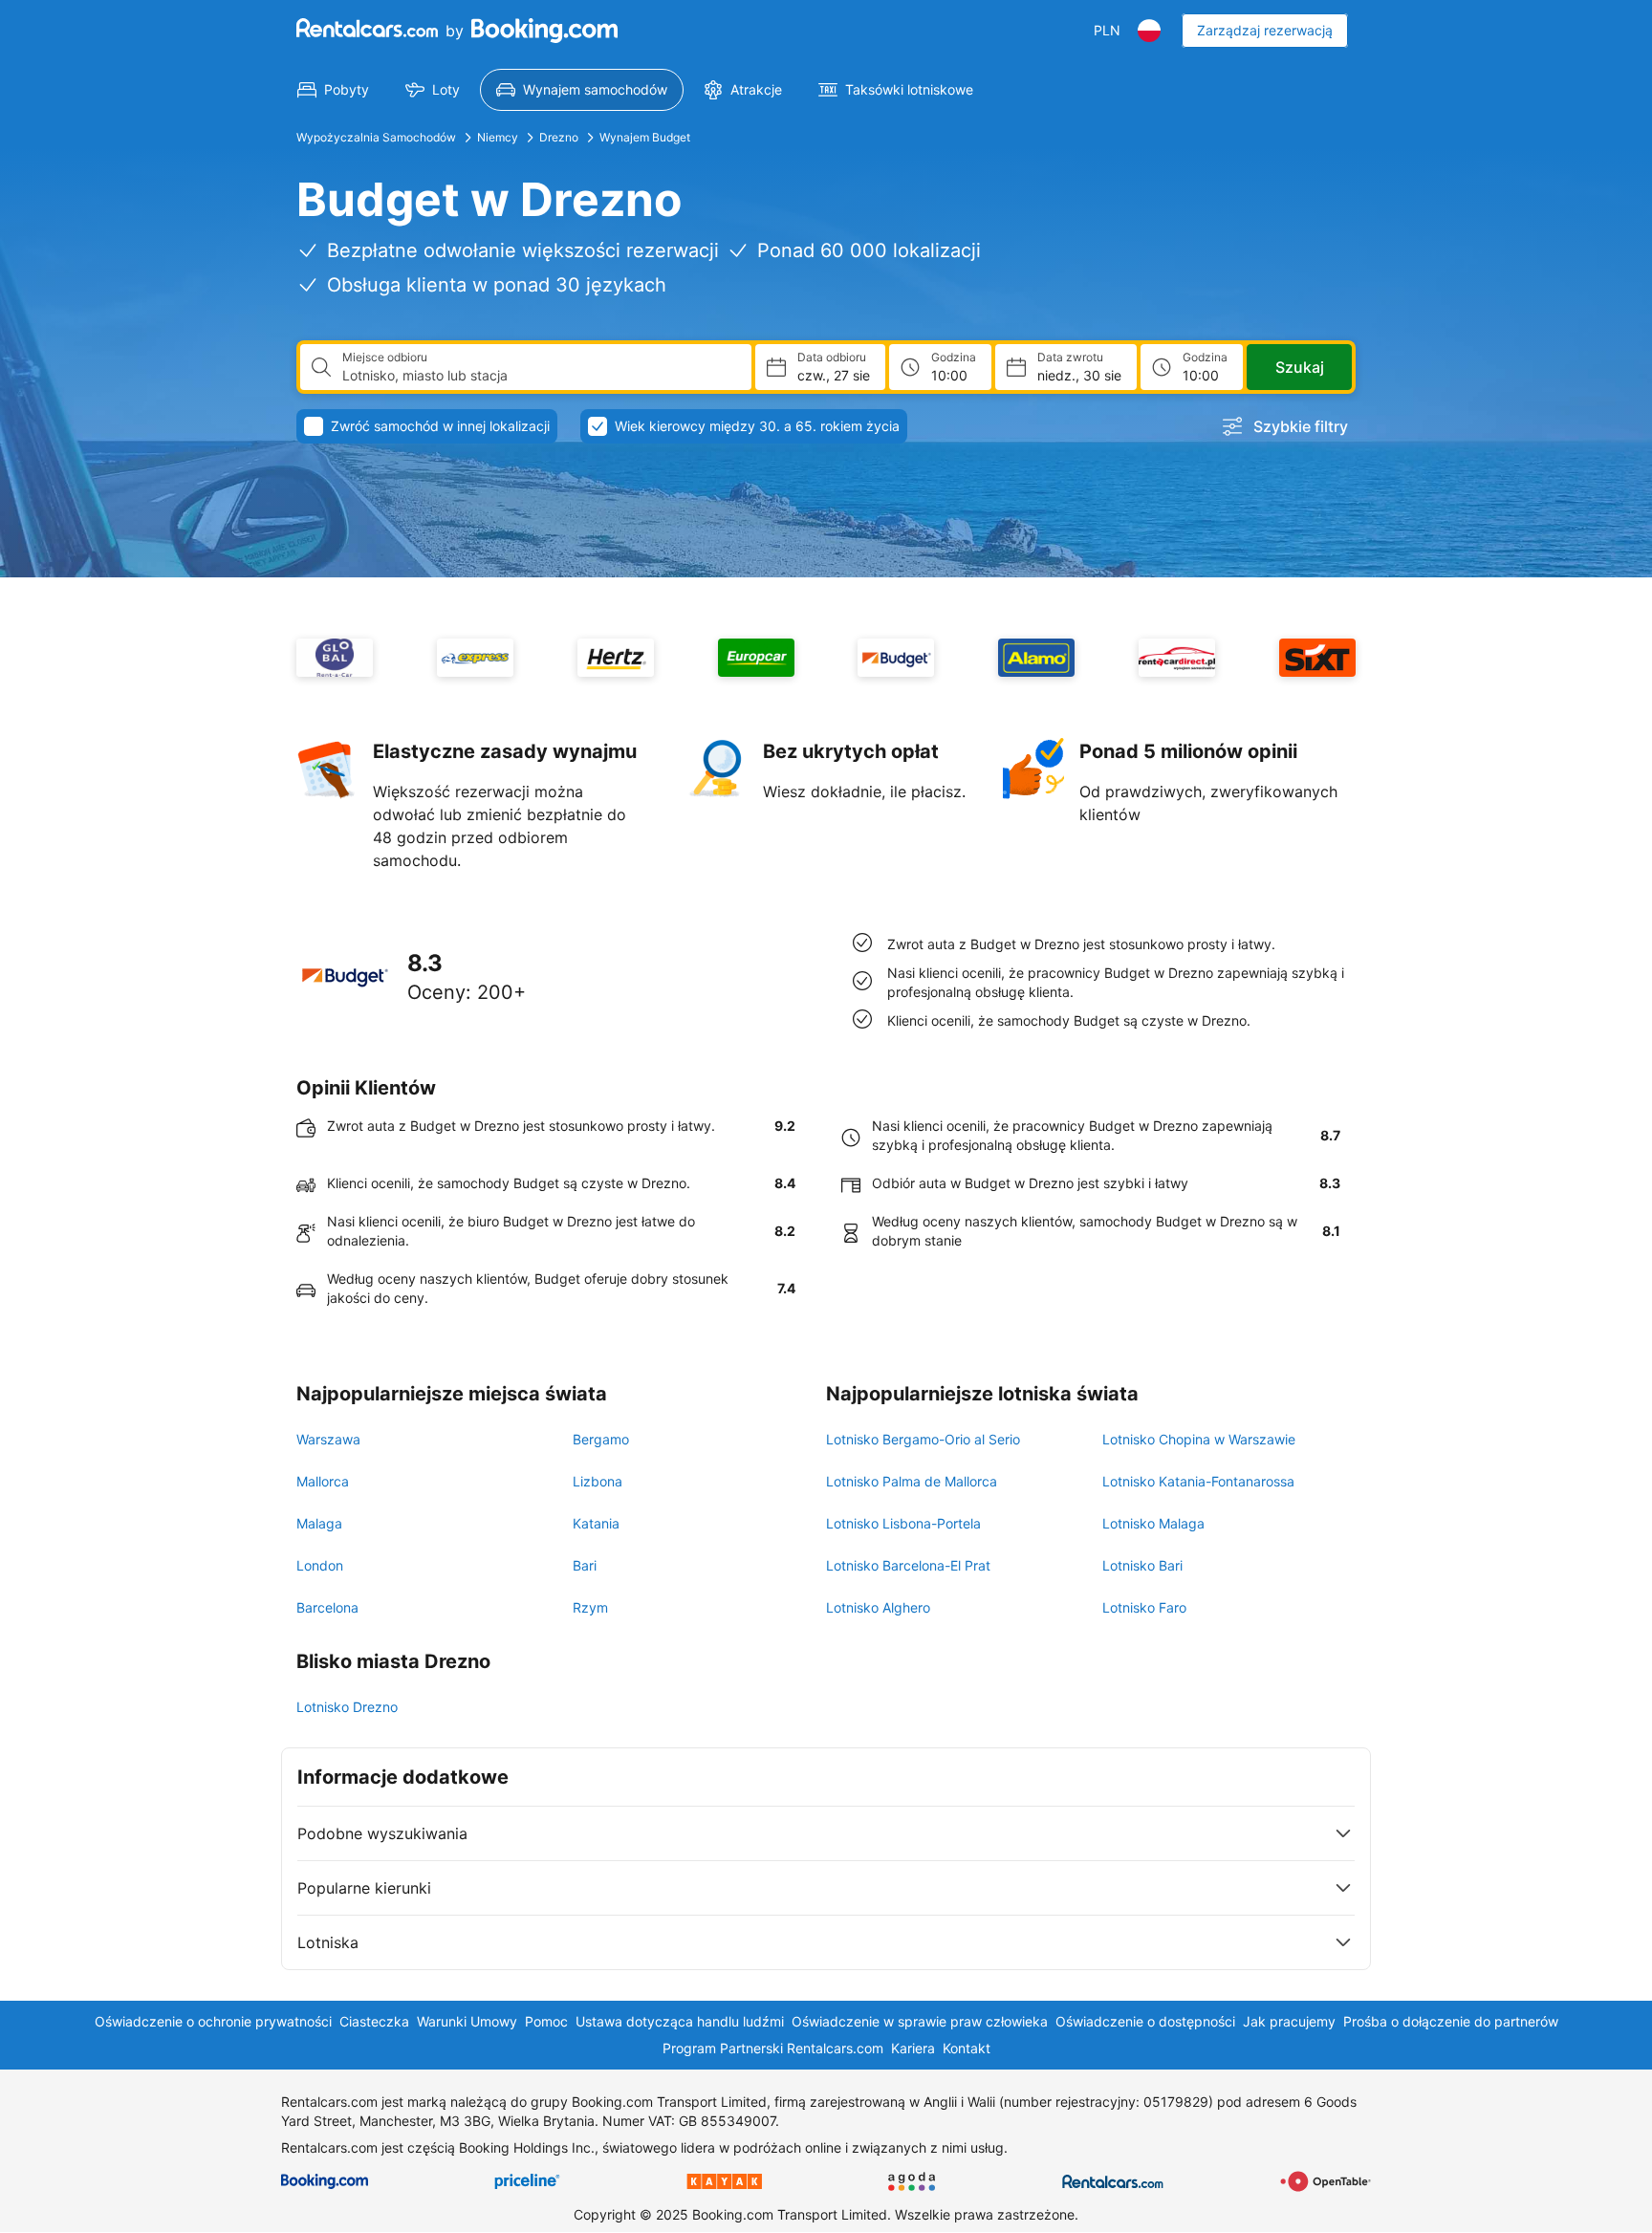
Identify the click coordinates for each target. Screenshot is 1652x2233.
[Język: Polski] (1149, 31)
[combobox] (539, 376)
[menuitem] (333, 90)
